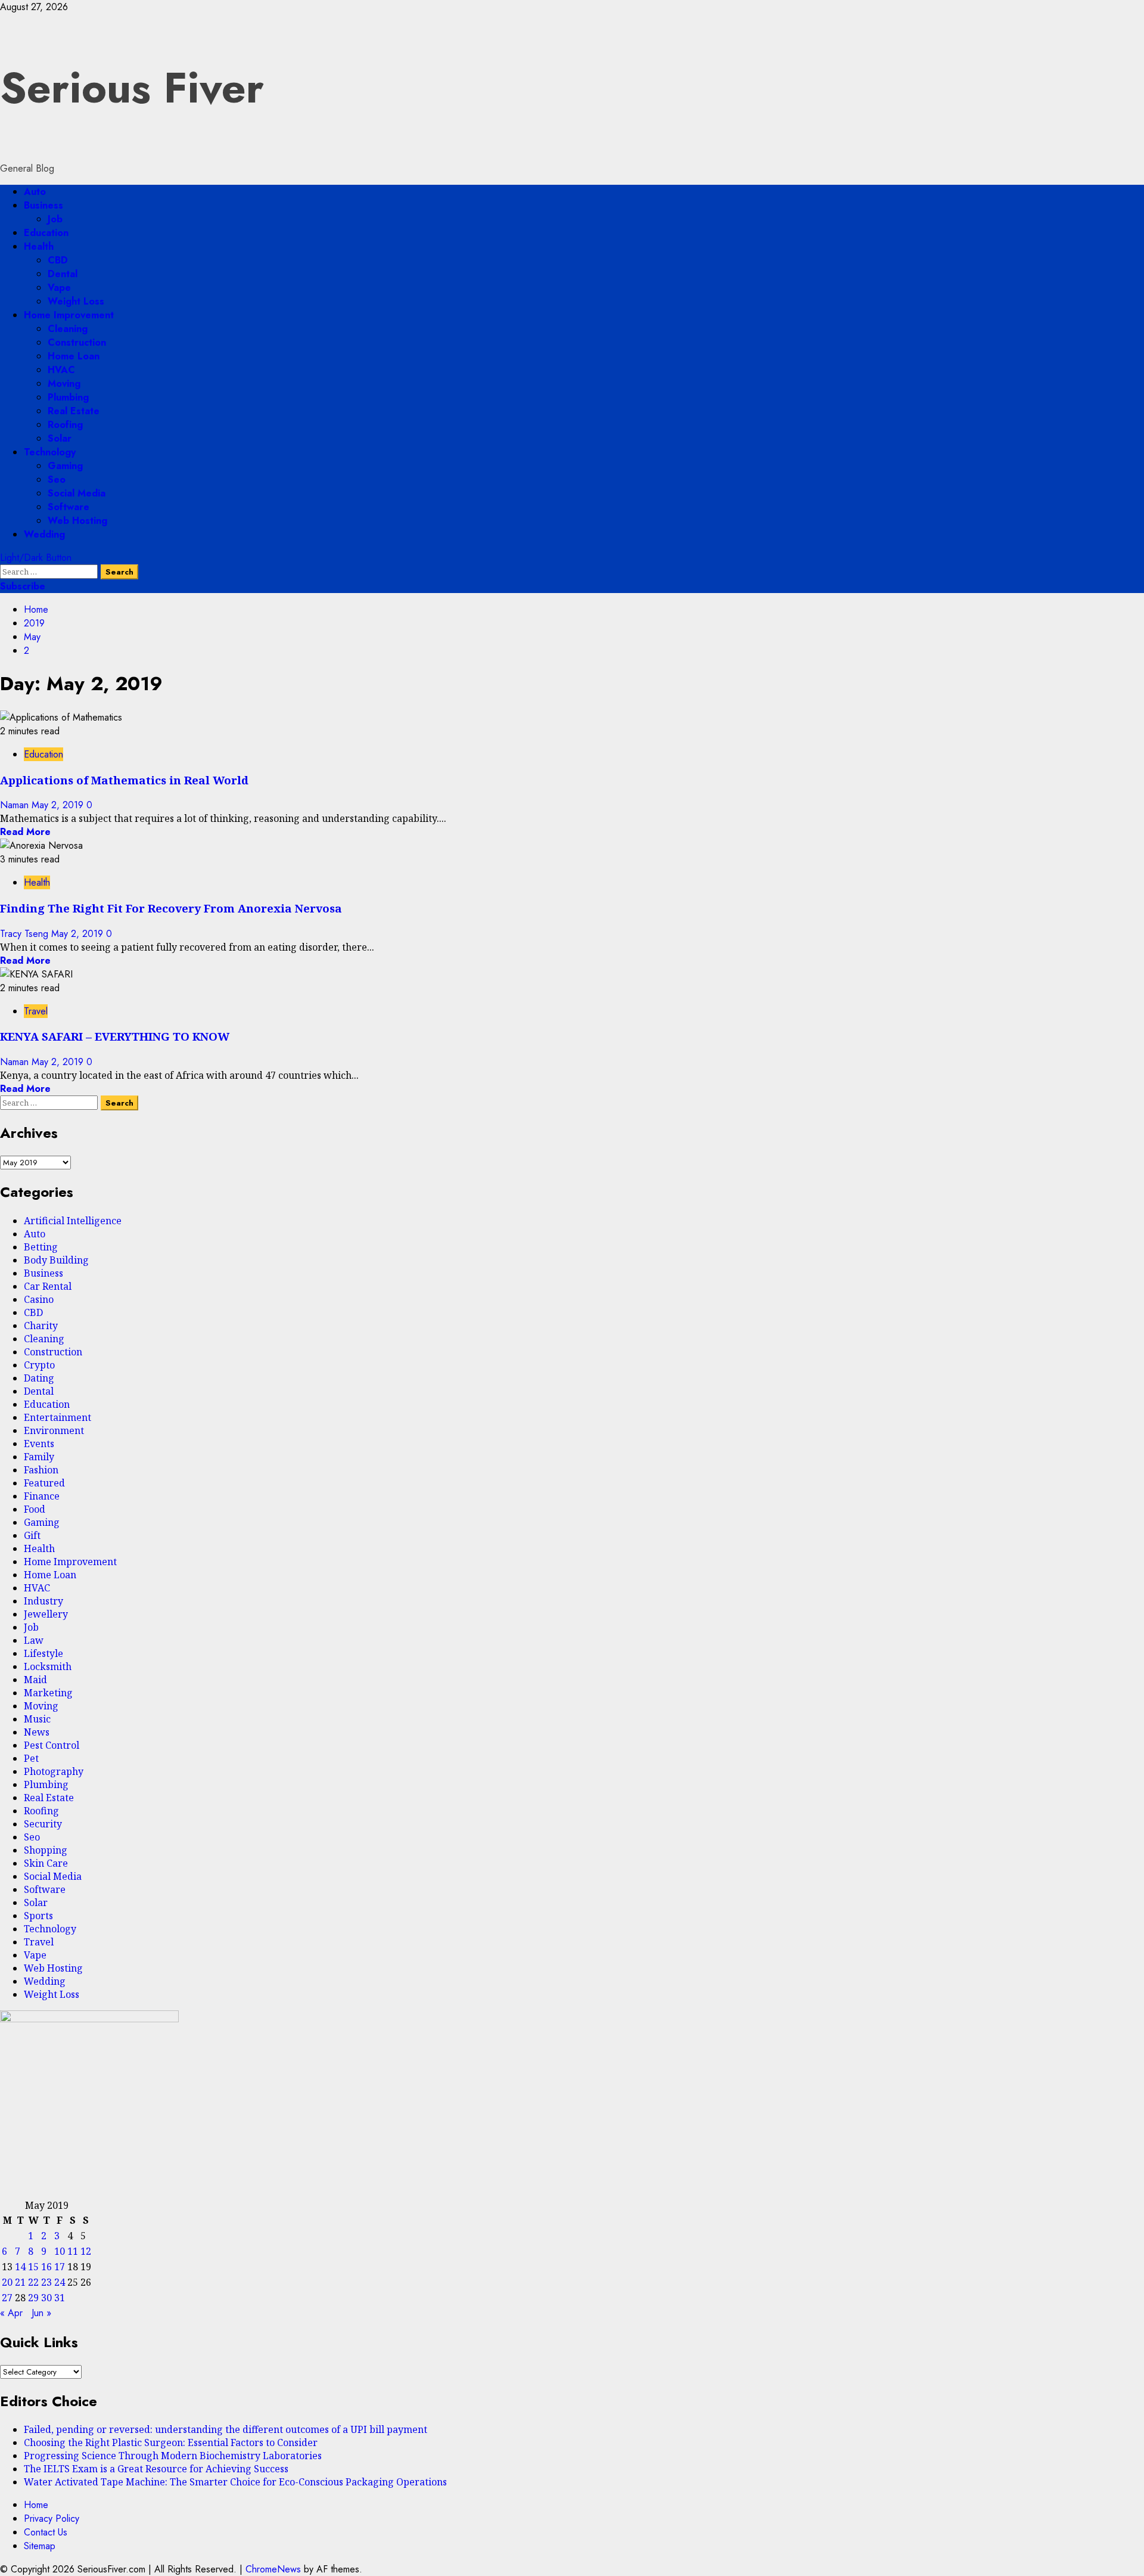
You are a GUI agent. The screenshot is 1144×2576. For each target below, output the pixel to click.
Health (39, 246)
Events (39, 1444)
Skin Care (46, 1863)
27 (7, 2298)
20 (7, 2282)
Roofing (65, 425)
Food (35, 1509)
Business (43, 205)
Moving (64, 384)
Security (43, 1824)
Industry (43, 1601)
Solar (60, 438)
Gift (32, 1535)
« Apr (11, 2313)
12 (86, 2251)
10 (60, 2251)
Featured (44, 1483)
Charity (41, 1326)
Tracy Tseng (26, 934)
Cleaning (68, 329)
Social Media (77, 493)
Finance (42, 1496)
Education (46, 233)
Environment (54, 1430)
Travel (36, 1011)
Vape (59, 288)
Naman (16, 805)
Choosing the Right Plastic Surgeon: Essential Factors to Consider (171, 2442)
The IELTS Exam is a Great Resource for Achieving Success (156, 2469)
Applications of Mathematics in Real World (124, 780)
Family (39, 1457)
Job (55, 219)
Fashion (41, 1470)
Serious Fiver (132, 88)
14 (20, 2267)
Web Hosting (77, 521)
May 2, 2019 (59, 805)
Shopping (46, 1850)
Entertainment (57, 1417)
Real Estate (74, 411)
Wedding (44, 534)
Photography (54, 1771)
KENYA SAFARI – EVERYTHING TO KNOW (115, 1036)
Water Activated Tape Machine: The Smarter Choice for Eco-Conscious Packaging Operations (235, 2482)
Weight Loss (76, 301)
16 (46, 2267)
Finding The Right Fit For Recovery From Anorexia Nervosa (171, 908)
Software (69, 507)
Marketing (48, 1693)
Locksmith (48, 1666)
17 (60, 2267)
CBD (58, 260)
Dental (63, 274)
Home (36, 2505)
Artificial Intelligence (73, 1221)
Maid (35, 1680)
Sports (38, 1916)
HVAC (61, 370)
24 (60, 2282)
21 (20, 2282)
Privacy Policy (52, 2518)
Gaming (65, 466)
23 (46, 2282)
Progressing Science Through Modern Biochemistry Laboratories (173, 2456)
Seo (57, 479)
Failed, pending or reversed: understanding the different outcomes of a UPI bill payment (226, 2429)
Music (37, 1719)
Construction (77, 342)
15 (33, 2267)
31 (60, 2298)
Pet (31, 1758)
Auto (35, 192)
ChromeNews (273, 2569)
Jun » (41, 2313)
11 (73, 2251)
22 (33, 2282)
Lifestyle (43, 1653)
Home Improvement (69, 315)
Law (34, 1640)
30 (46, 2298)
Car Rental (48, 1286)
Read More (25, 832)
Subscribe (23, 586)
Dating (39, 1378)
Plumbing (68, 397)
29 (33, 2298)
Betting (41, 1247)
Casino (39, 1299)
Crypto (39, 1365)
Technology (50, 452)
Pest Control (52, 1745)
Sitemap (40, 2546)
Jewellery (46, 1614)
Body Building (56, 1260)
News (37, 1732)
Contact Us (46, 2532)
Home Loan (74, 356)
